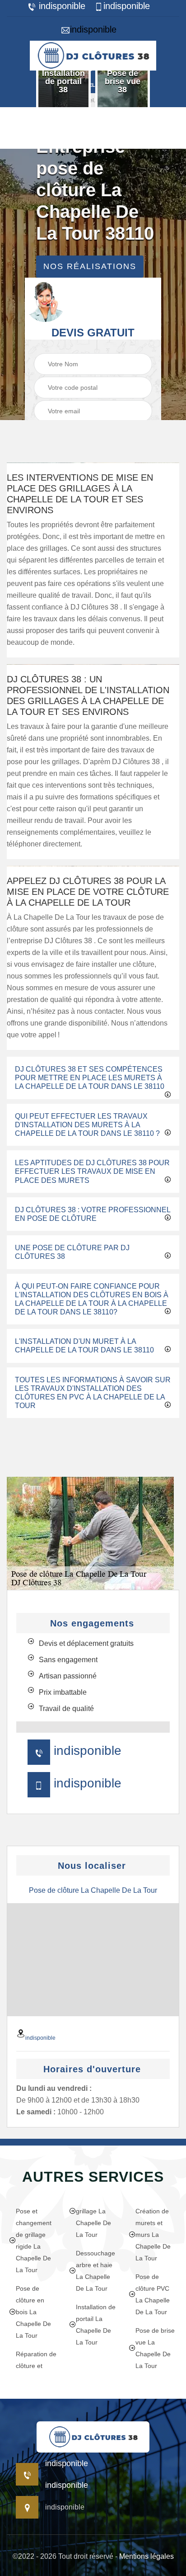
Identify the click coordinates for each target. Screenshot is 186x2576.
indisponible (61, 6)
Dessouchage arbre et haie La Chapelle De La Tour (95, 2271)
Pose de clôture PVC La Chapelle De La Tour (153, 2294)
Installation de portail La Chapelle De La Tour (96, 2325)
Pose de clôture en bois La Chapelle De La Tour (33, 2312)
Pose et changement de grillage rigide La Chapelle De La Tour (34, 2240)
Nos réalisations (90, 266)
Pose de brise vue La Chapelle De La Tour (155, 2348)
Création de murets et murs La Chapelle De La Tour (153, 2235)
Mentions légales (146, 2556)
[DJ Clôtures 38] (93, 54)
